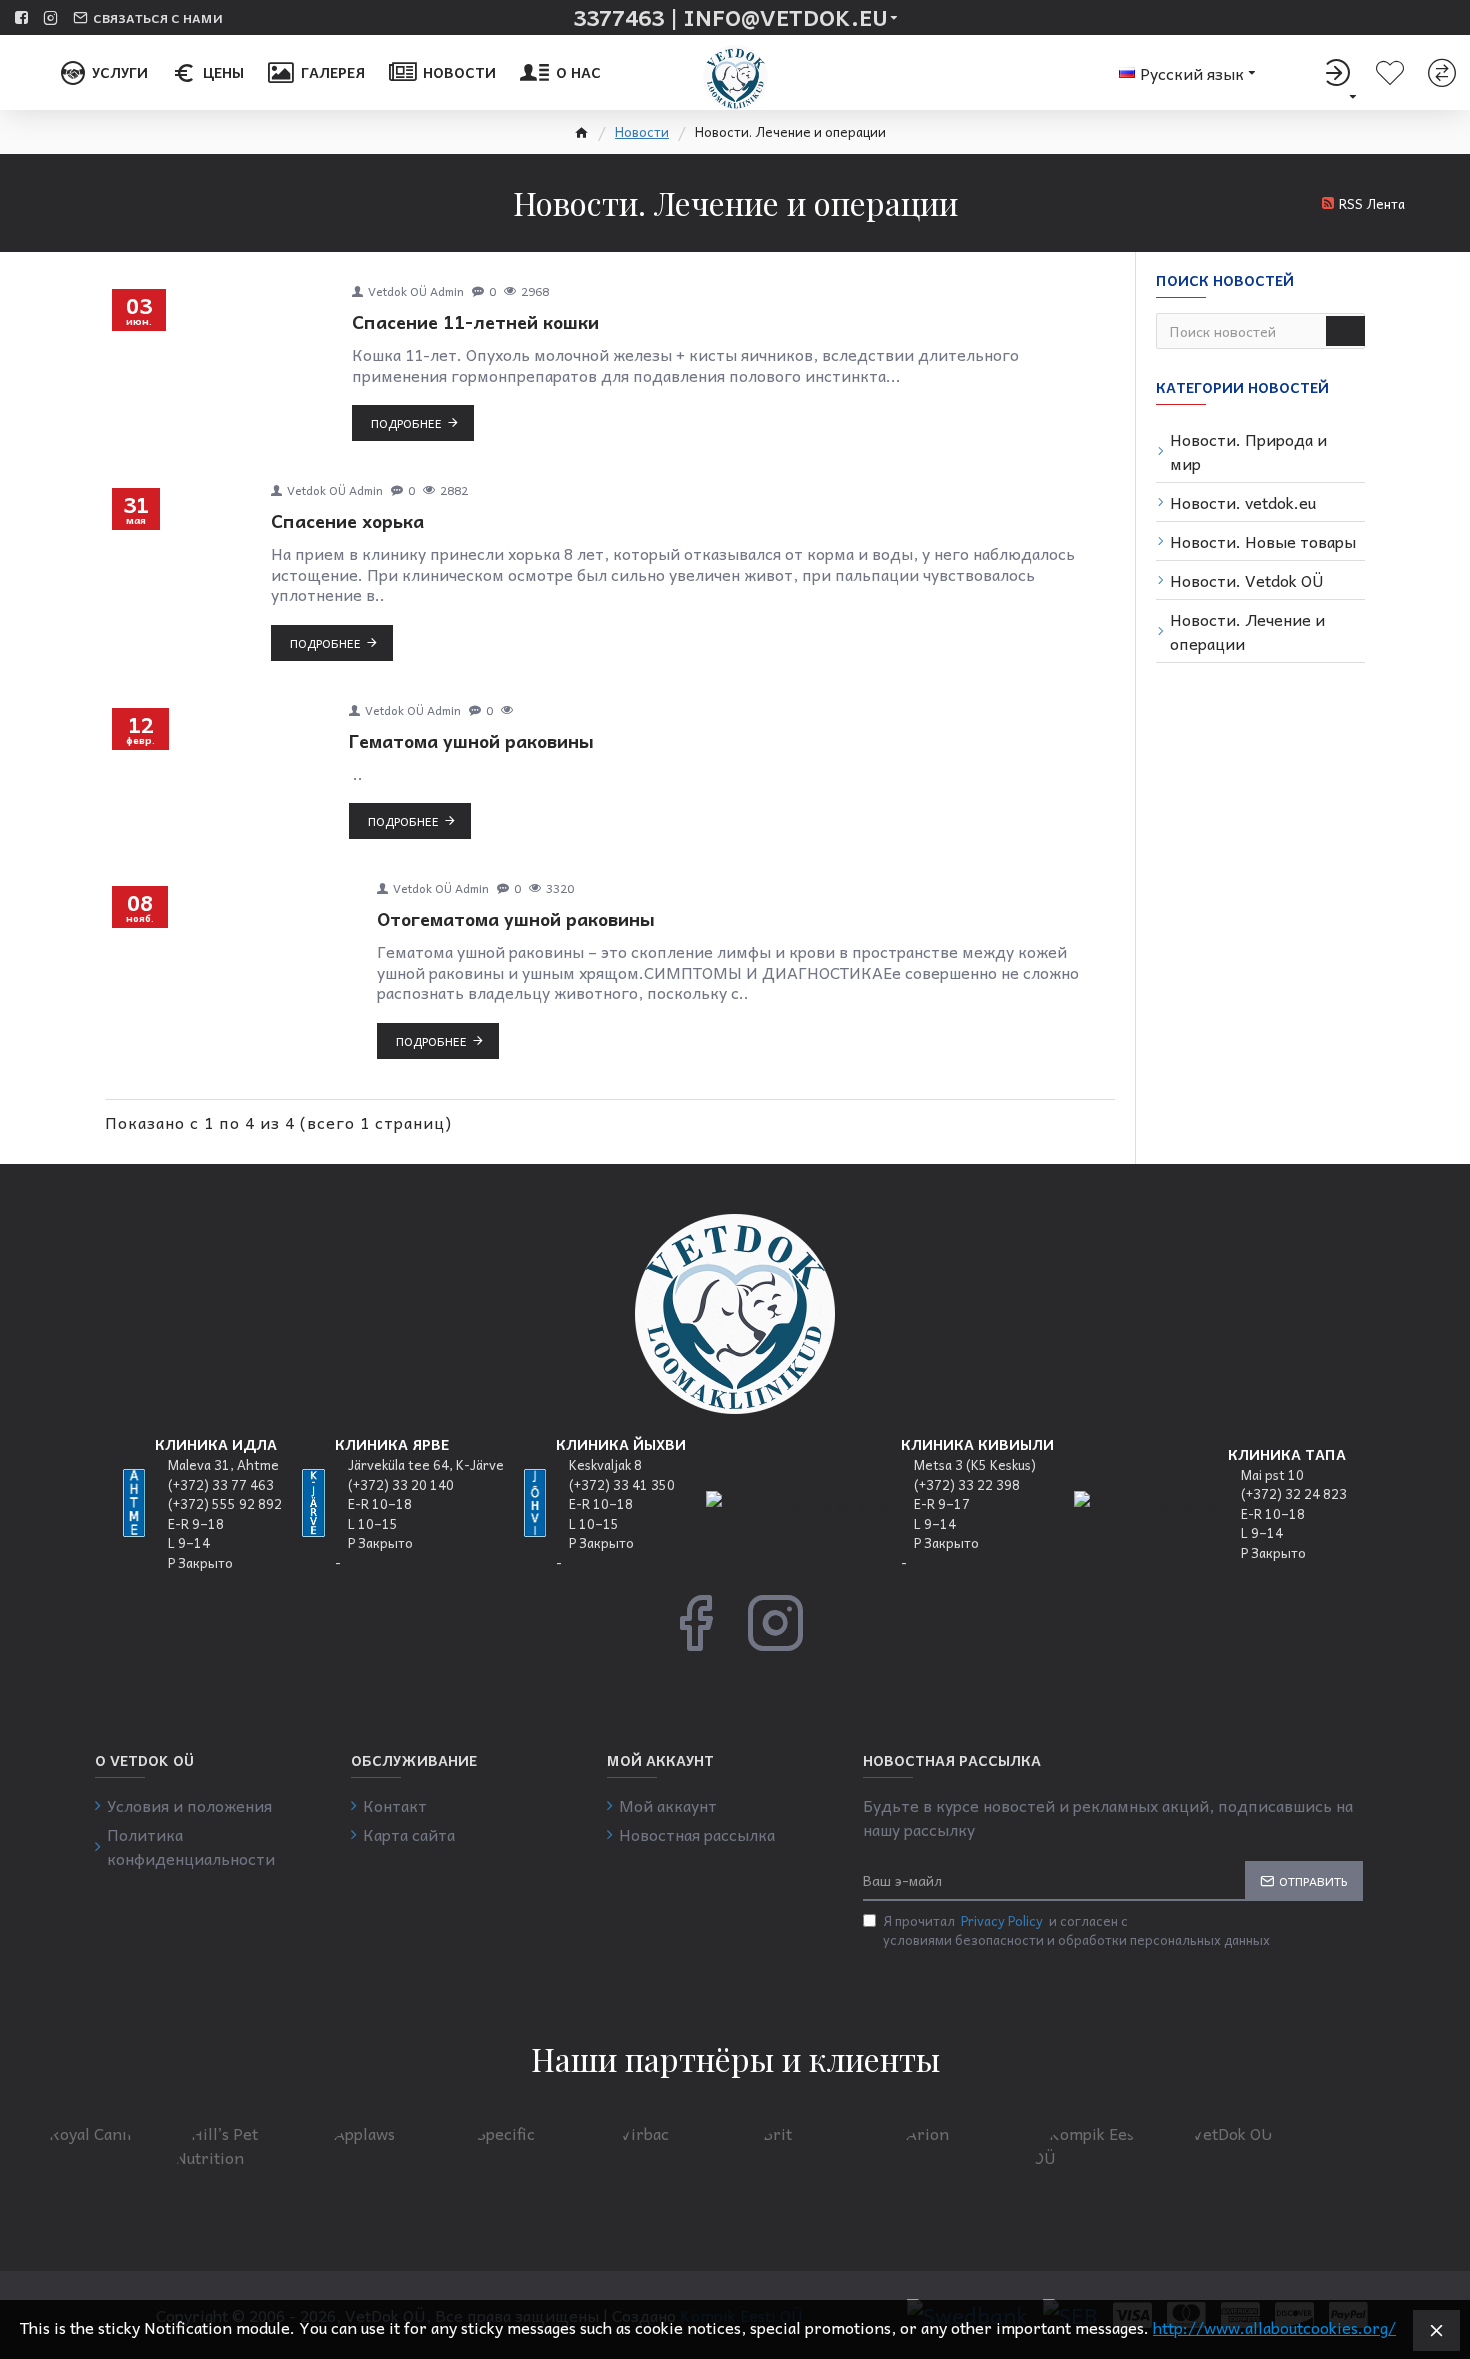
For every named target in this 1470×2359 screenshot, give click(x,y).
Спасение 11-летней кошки (475, 321)
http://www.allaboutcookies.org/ (1274, 2327)
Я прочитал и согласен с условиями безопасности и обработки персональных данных (1076, 1930)
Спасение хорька (347, 520)
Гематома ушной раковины (471, 740)
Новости (642, 132)
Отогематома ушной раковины (516, 918)
